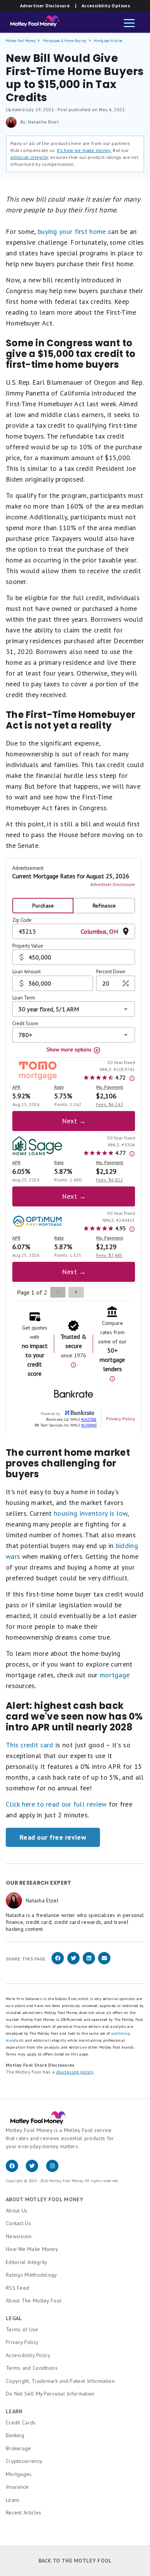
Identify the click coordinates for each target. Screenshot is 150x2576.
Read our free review (53, 1837)
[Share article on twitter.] (73, 1963)
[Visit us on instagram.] (55, 2170)
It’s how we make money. (84, 150)
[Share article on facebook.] (58, 1963)
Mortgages (19, 2474)
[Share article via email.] (104, 1963)
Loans (13, 2500)
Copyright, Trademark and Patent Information (60, 2381)
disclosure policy (75, 2072)
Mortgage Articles (108, 41)
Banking (15, 2435)
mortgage (115, 1675)
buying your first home (72, 231)
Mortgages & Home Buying (65, 41)
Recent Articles (24, 2513)
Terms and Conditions (32, 2368)
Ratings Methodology (32, 2275)
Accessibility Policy (28, 2355)
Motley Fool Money (21, 41)
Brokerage (18, 2448)
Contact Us (18, 2223)
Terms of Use (22, 2329)
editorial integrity (30, 157)
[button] (129, 24)
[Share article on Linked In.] (89, 1963)
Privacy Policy (22, 2342)
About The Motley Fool (34, 2301)
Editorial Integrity (27, 2262)
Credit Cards (21, 2423)
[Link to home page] (32, 23)
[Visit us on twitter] (36, 2170)
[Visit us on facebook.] (16, 2170)
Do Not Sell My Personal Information (50, 2394)
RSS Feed (17, 2288)
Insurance (17, 2487)
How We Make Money (32, 2249)
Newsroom (19, 2236)
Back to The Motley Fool (75, 2561)
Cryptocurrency (24, 2461)
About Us (17, 2211)
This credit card (30, 1745)
